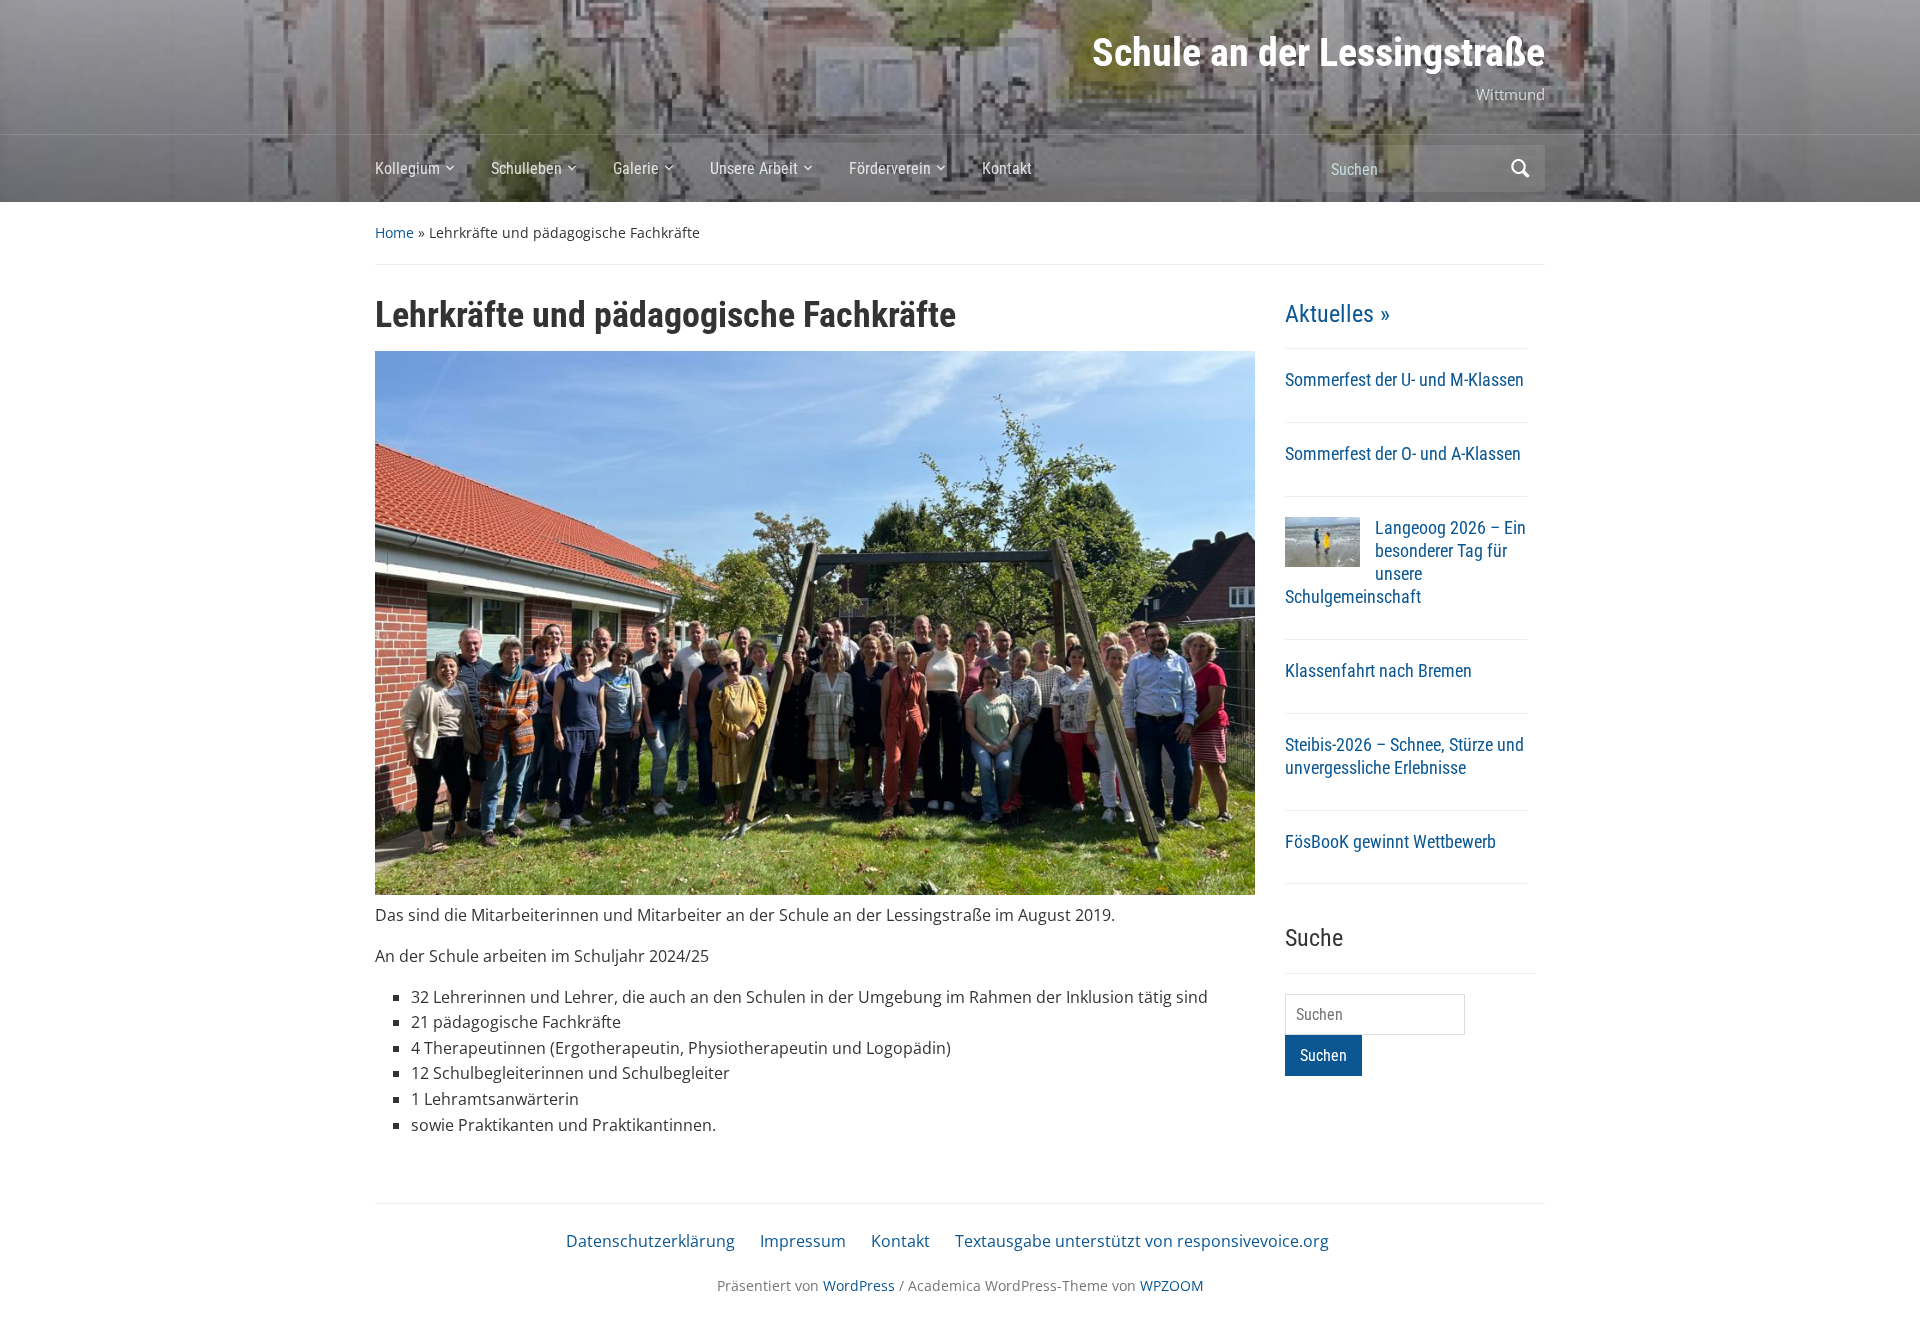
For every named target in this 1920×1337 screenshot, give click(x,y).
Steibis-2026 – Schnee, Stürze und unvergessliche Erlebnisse (1404, 756)
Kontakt (1007, 168)
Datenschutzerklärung (650, 1241)
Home (394, 232)
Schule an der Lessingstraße (1318, 52)
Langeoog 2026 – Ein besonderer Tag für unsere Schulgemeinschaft (1405, 562)
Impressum (803, 1241)
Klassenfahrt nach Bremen (1378, 670)
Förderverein (890, 168)
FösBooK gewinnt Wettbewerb (1390, 841)
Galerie (636, 168)
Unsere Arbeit (754, 168)
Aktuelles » (1337, 314)
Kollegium (407, 168)
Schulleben (526, 168)
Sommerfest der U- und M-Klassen (1404, 379)
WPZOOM (1172, 1285)
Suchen (1520, 168)
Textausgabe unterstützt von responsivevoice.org (1142, 1241)
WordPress (859, 1285)
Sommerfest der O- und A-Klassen (1403, 453)
